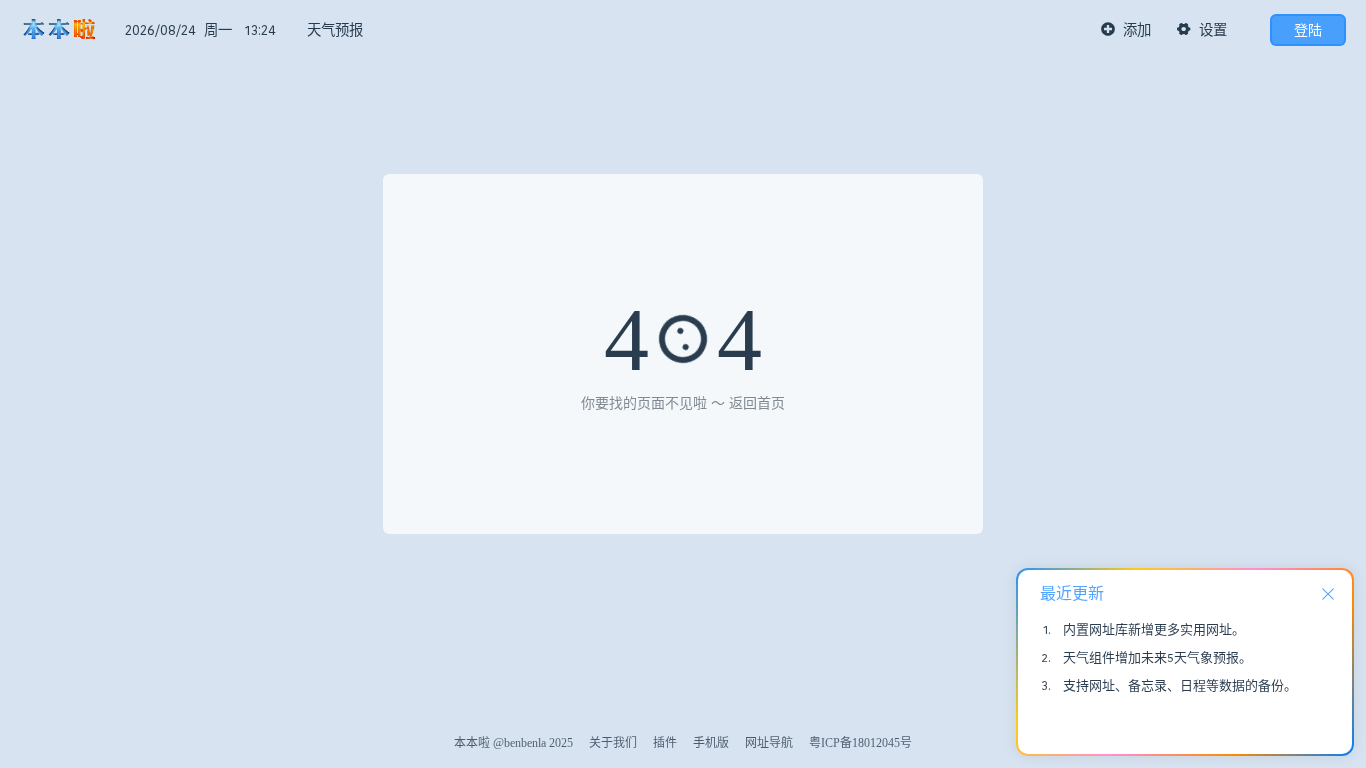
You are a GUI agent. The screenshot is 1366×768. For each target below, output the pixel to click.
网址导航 (769, 743)
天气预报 (335, 30)
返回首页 (757, 403)
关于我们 (613, 743)
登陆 (1308, 30)
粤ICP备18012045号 (860, 743)
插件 (665, 743)
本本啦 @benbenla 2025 (513, 743)
